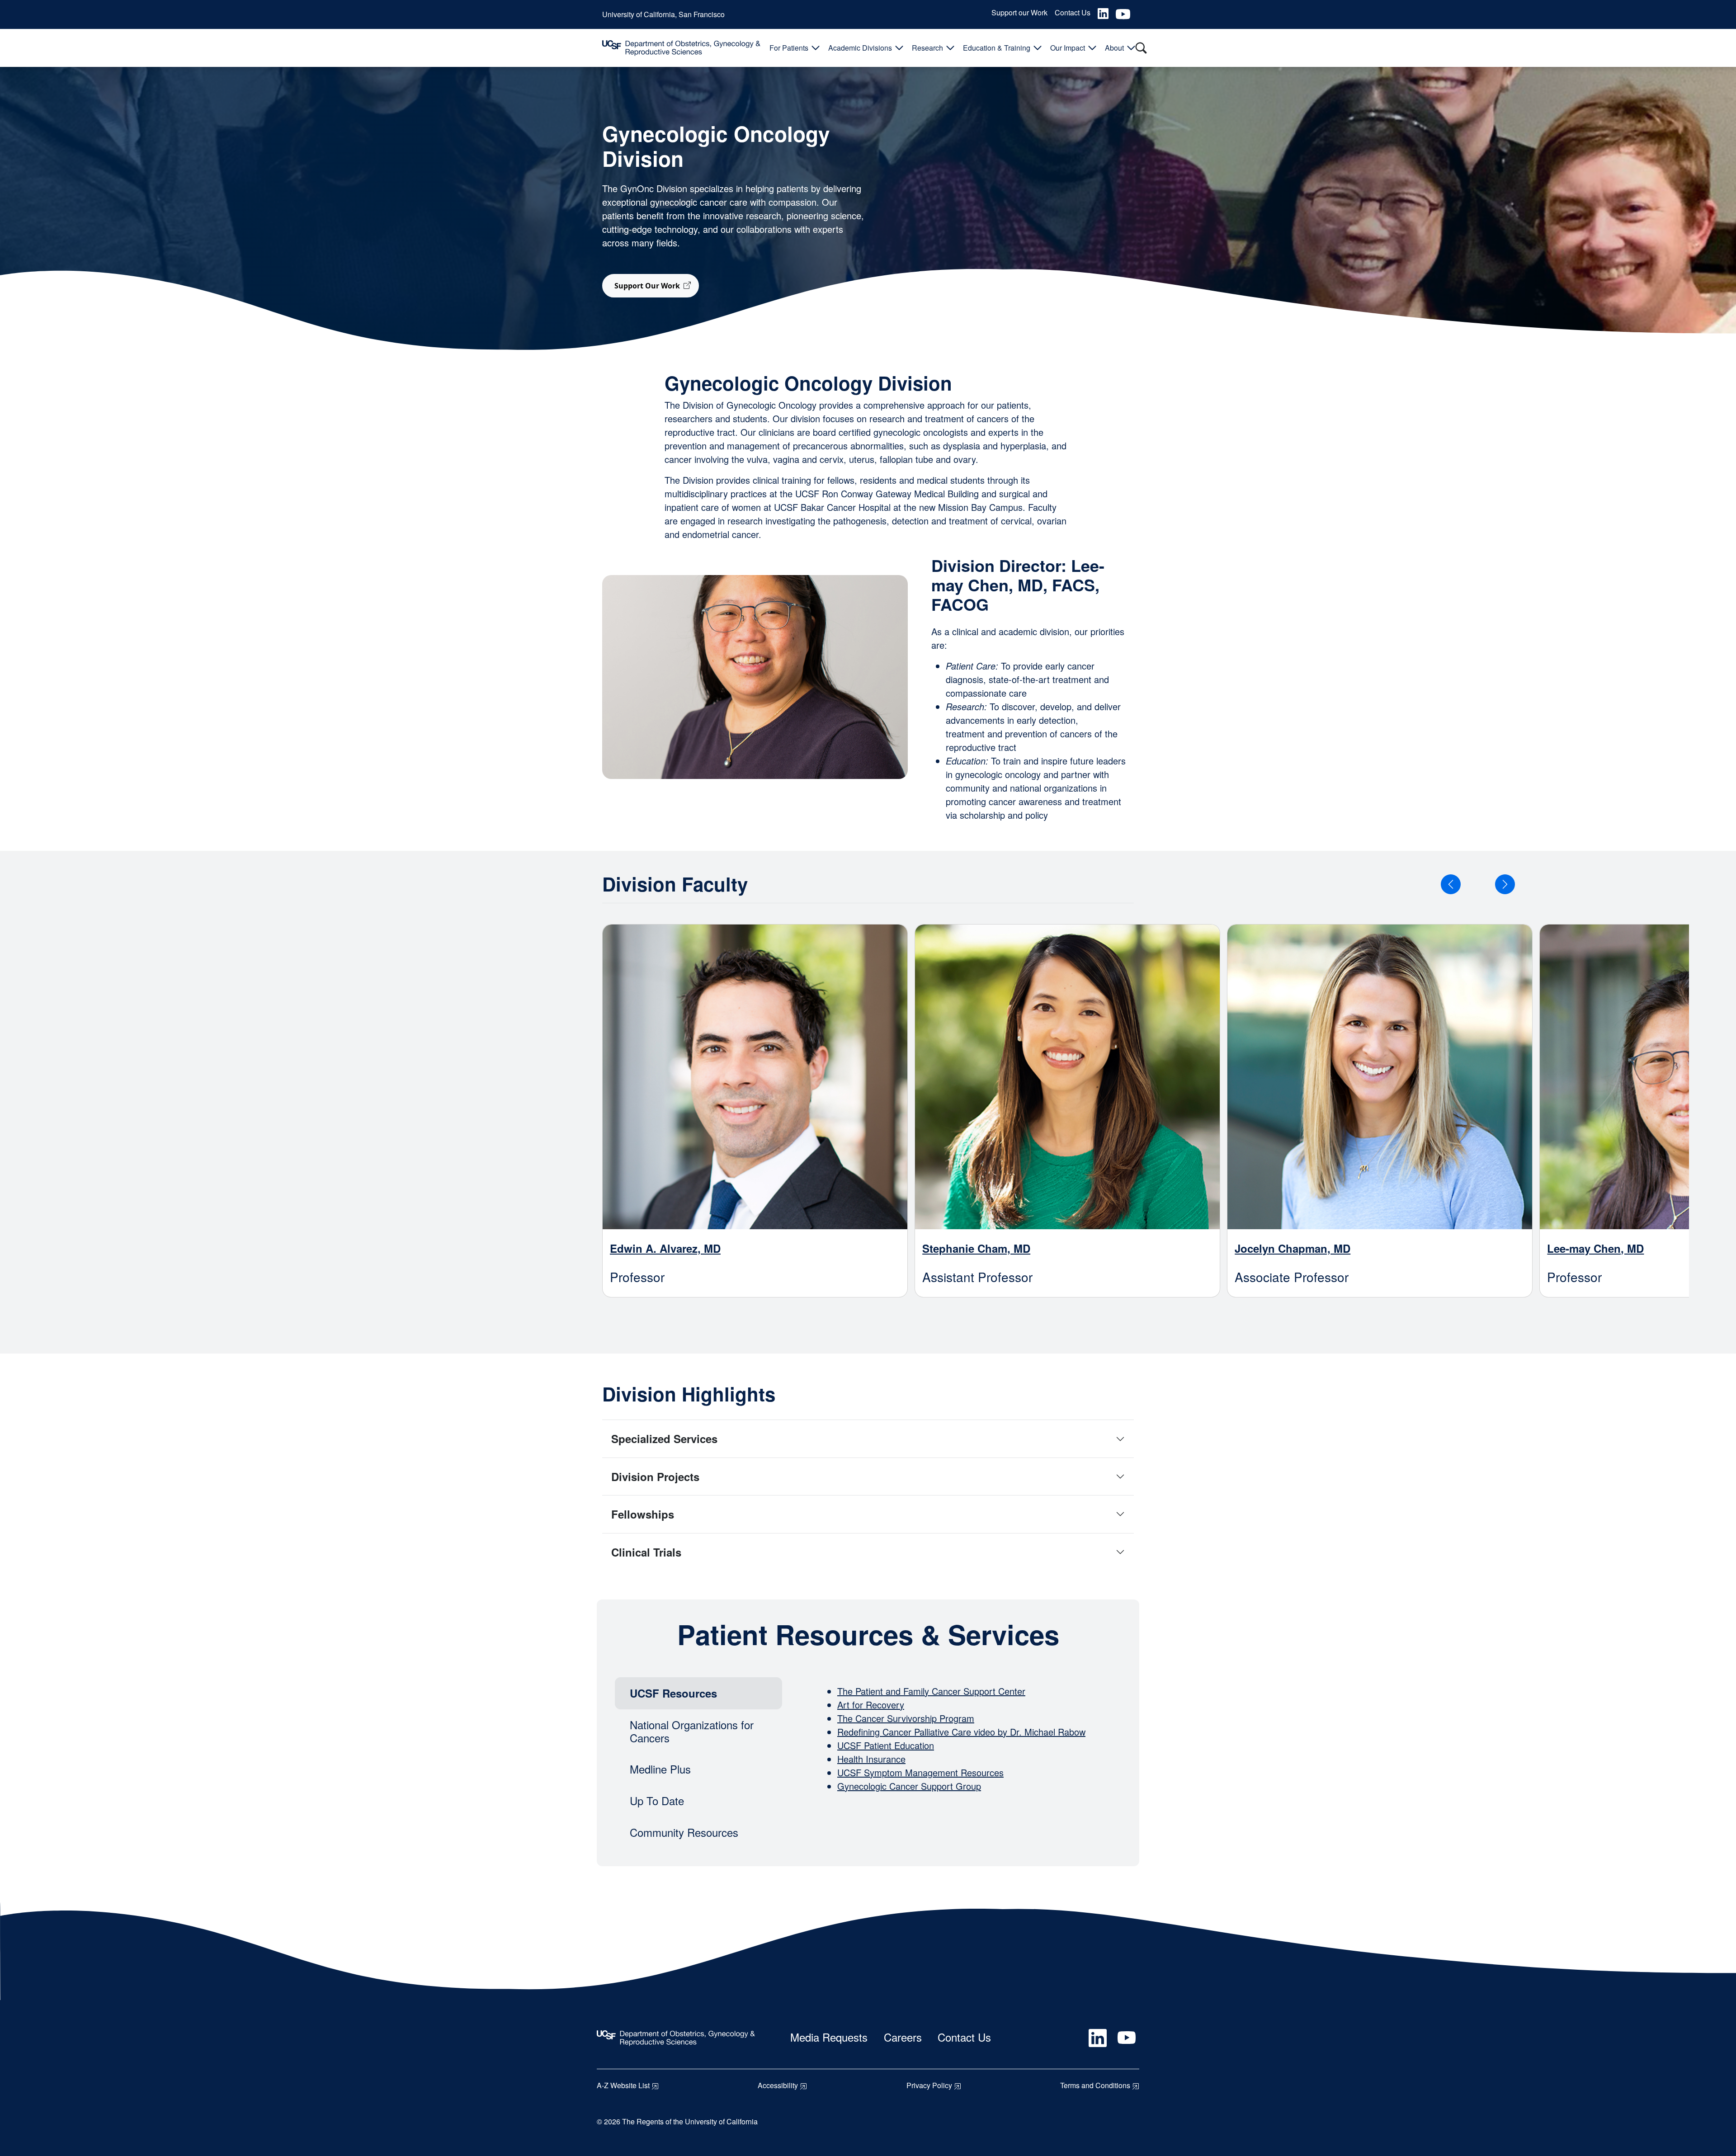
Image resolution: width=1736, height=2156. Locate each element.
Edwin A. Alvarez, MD (665, 1248)
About (1114, 48)
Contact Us (1073, 12)
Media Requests (829, 2037)
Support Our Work (647, 286)
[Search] (1141, 48)
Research (927, 48)
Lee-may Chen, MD (1595, 1248)
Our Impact (1068, 48)
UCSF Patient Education (886, 1745)
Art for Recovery (871, 1705)
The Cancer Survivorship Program (906, 1718)
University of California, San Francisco (663, 14)
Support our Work (1019, 12)
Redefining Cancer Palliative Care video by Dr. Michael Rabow (961, 1732)
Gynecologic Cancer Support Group (909, 1786)
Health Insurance (871, 1759)
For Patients (789, 48)
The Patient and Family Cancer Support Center (931, 1691)
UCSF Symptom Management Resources (920, 1772)
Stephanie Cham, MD (976, 1248)
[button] (1451, 884)
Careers (903, 2037)
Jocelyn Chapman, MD (1293, 1248)
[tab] (698, 1693)
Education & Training (997, 48)
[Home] (681, 48)
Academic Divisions (860, 48)
